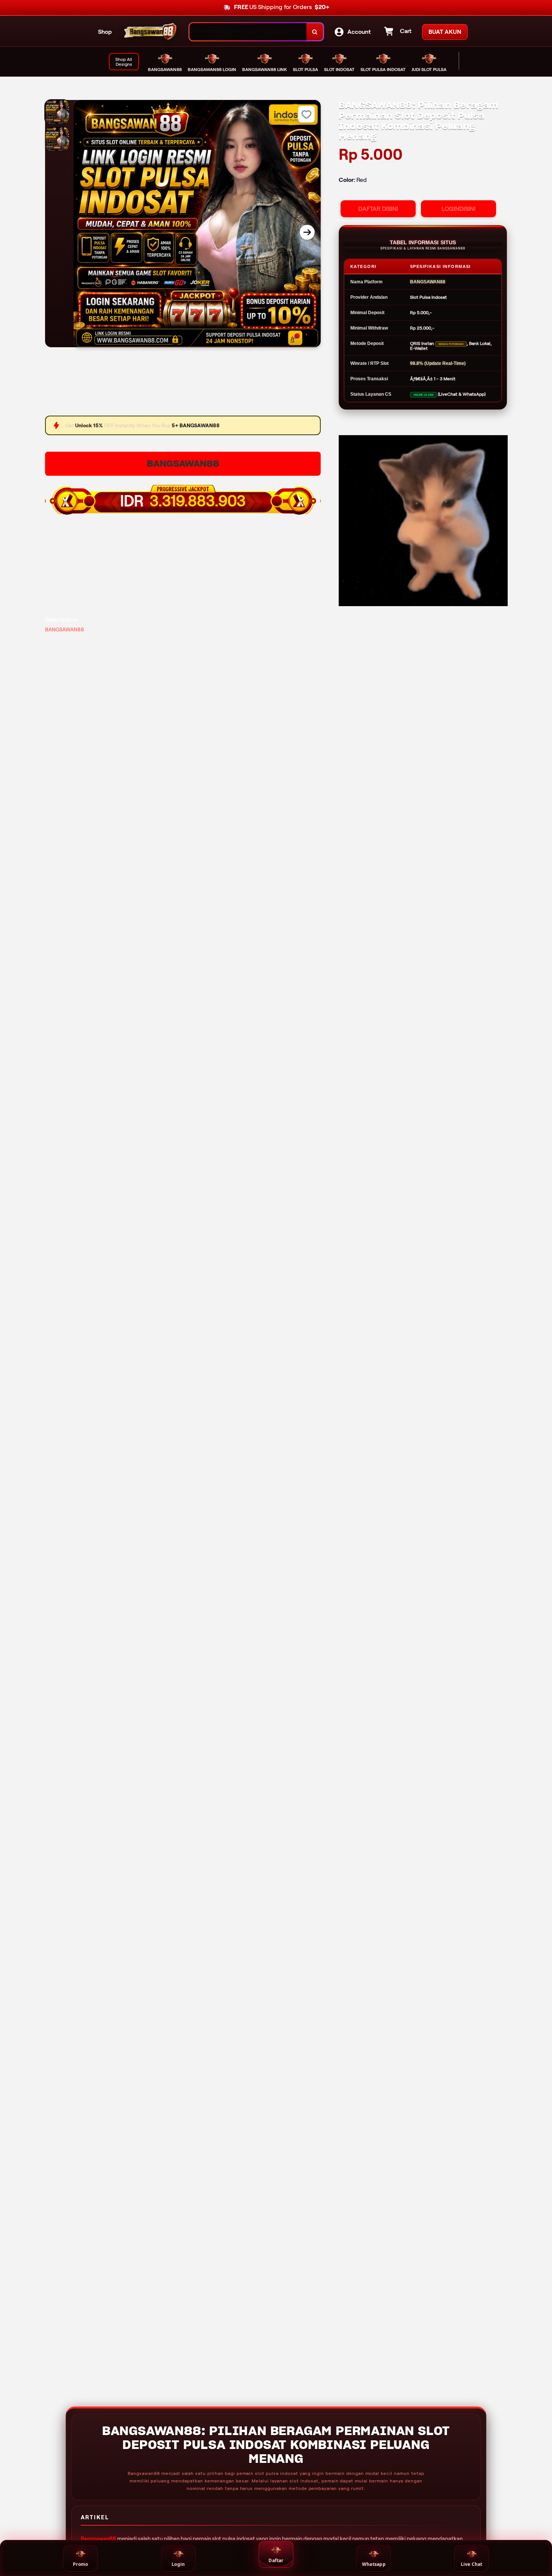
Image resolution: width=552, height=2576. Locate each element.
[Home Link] (151, 32)
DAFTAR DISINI (378, 209)
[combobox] (248, 32)
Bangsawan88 (98, 2539)
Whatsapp (374, 2564)
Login (178, 2564)
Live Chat (472, 2564)
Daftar (276, 2560)
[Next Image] (307, 232)
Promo (80, 2564)
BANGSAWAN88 (183, 464)
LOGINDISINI (458, 209)
